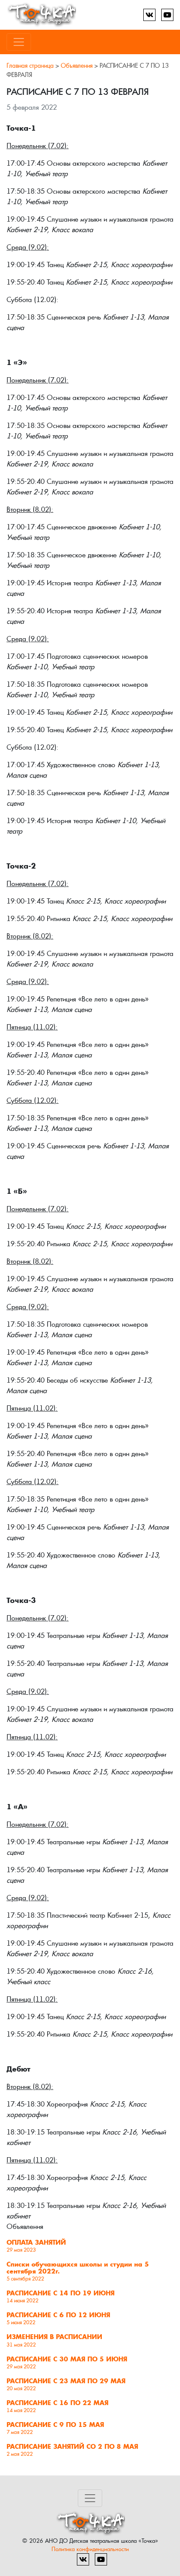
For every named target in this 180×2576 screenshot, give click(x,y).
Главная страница (30, 66)
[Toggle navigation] (19, 42)
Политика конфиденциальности (90, 2549)
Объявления (77, 66)
